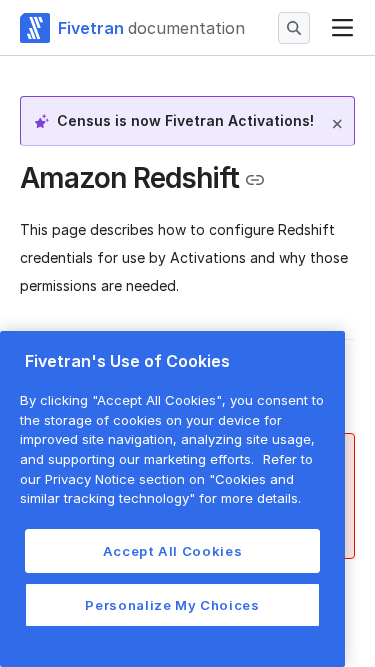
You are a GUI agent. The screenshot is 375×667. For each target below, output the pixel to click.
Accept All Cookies (173, 551)
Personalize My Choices (172, 605)
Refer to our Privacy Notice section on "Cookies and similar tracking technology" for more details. (166, 478)
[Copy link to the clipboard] (255, 180)
